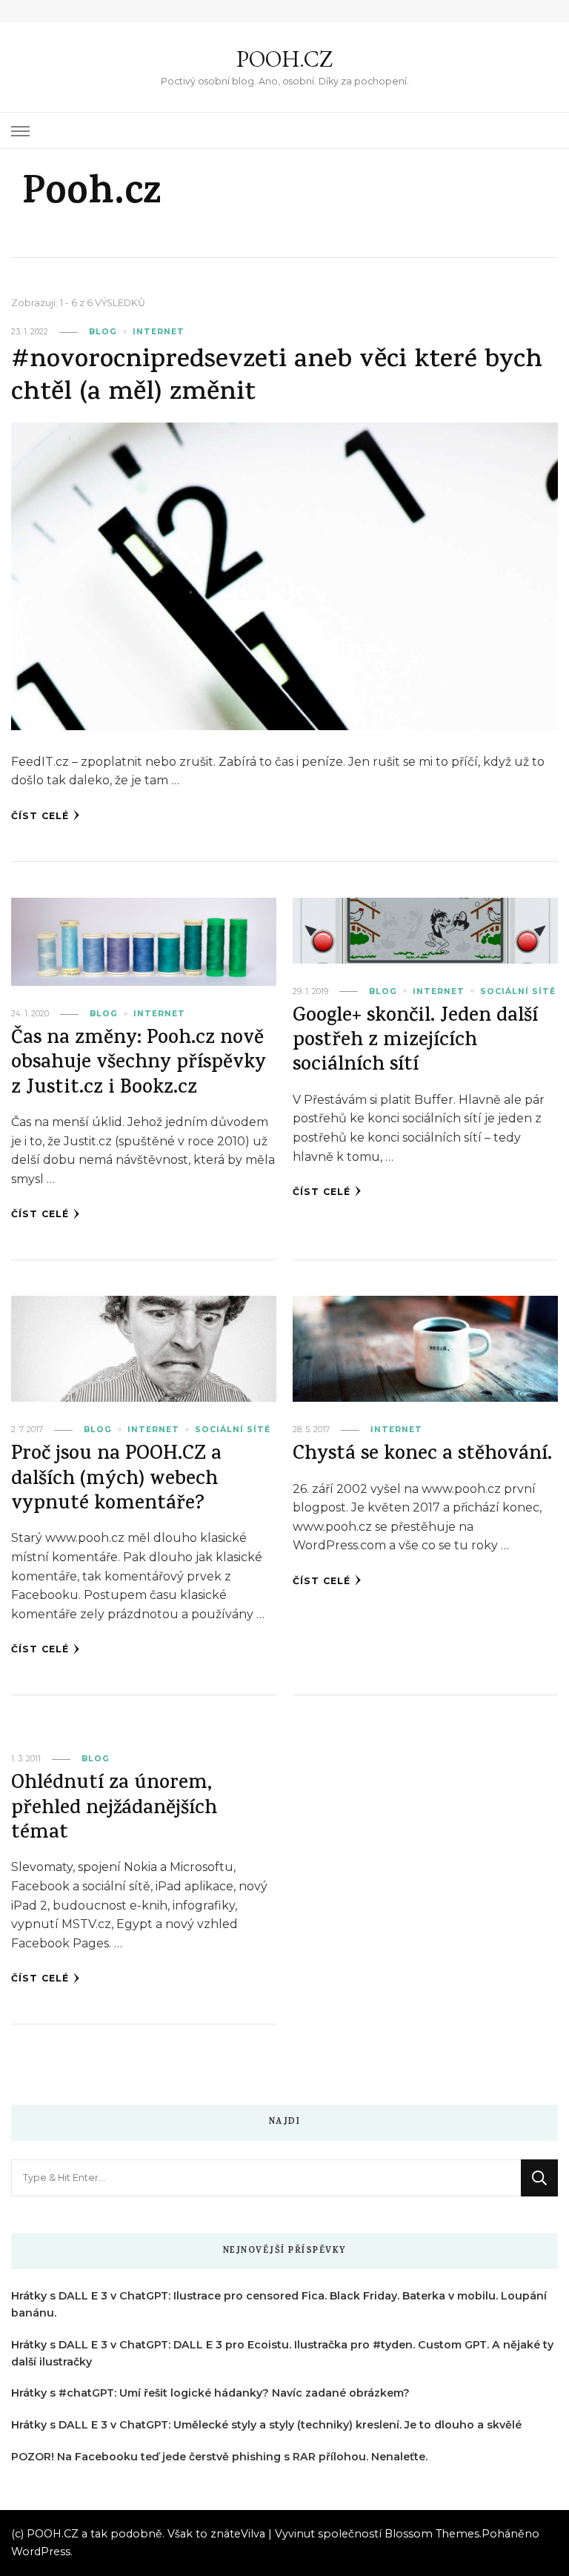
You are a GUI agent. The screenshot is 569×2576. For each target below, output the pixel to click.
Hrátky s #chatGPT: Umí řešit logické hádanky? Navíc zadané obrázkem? (210, 2393)
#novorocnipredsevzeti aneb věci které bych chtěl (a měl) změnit (277, 378)
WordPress (41, 2552)
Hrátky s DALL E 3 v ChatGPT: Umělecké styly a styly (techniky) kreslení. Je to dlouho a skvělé (266, 2425)
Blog (103, 332)
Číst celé (40, 816)
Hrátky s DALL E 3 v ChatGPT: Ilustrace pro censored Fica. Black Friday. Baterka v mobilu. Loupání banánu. (279, 2304)
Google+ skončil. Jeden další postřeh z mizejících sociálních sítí (415, 1042)
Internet (159, 332)
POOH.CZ (284, 59)
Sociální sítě (518, 991)
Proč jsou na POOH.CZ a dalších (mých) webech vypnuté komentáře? (116, 1480)
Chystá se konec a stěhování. (422, 1456)
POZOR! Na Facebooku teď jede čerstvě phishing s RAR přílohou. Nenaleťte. (219, 2457)
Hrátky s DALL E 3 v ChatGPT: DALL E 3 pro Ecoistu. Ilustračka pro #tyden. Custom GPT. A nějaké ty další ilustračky (282, 2353)
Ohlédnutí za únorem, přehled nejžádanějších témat (114, 1810)
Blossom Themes (432, 2534)
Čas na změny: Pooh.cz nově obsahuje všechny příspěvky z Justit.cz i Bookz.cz (139, 1064)
